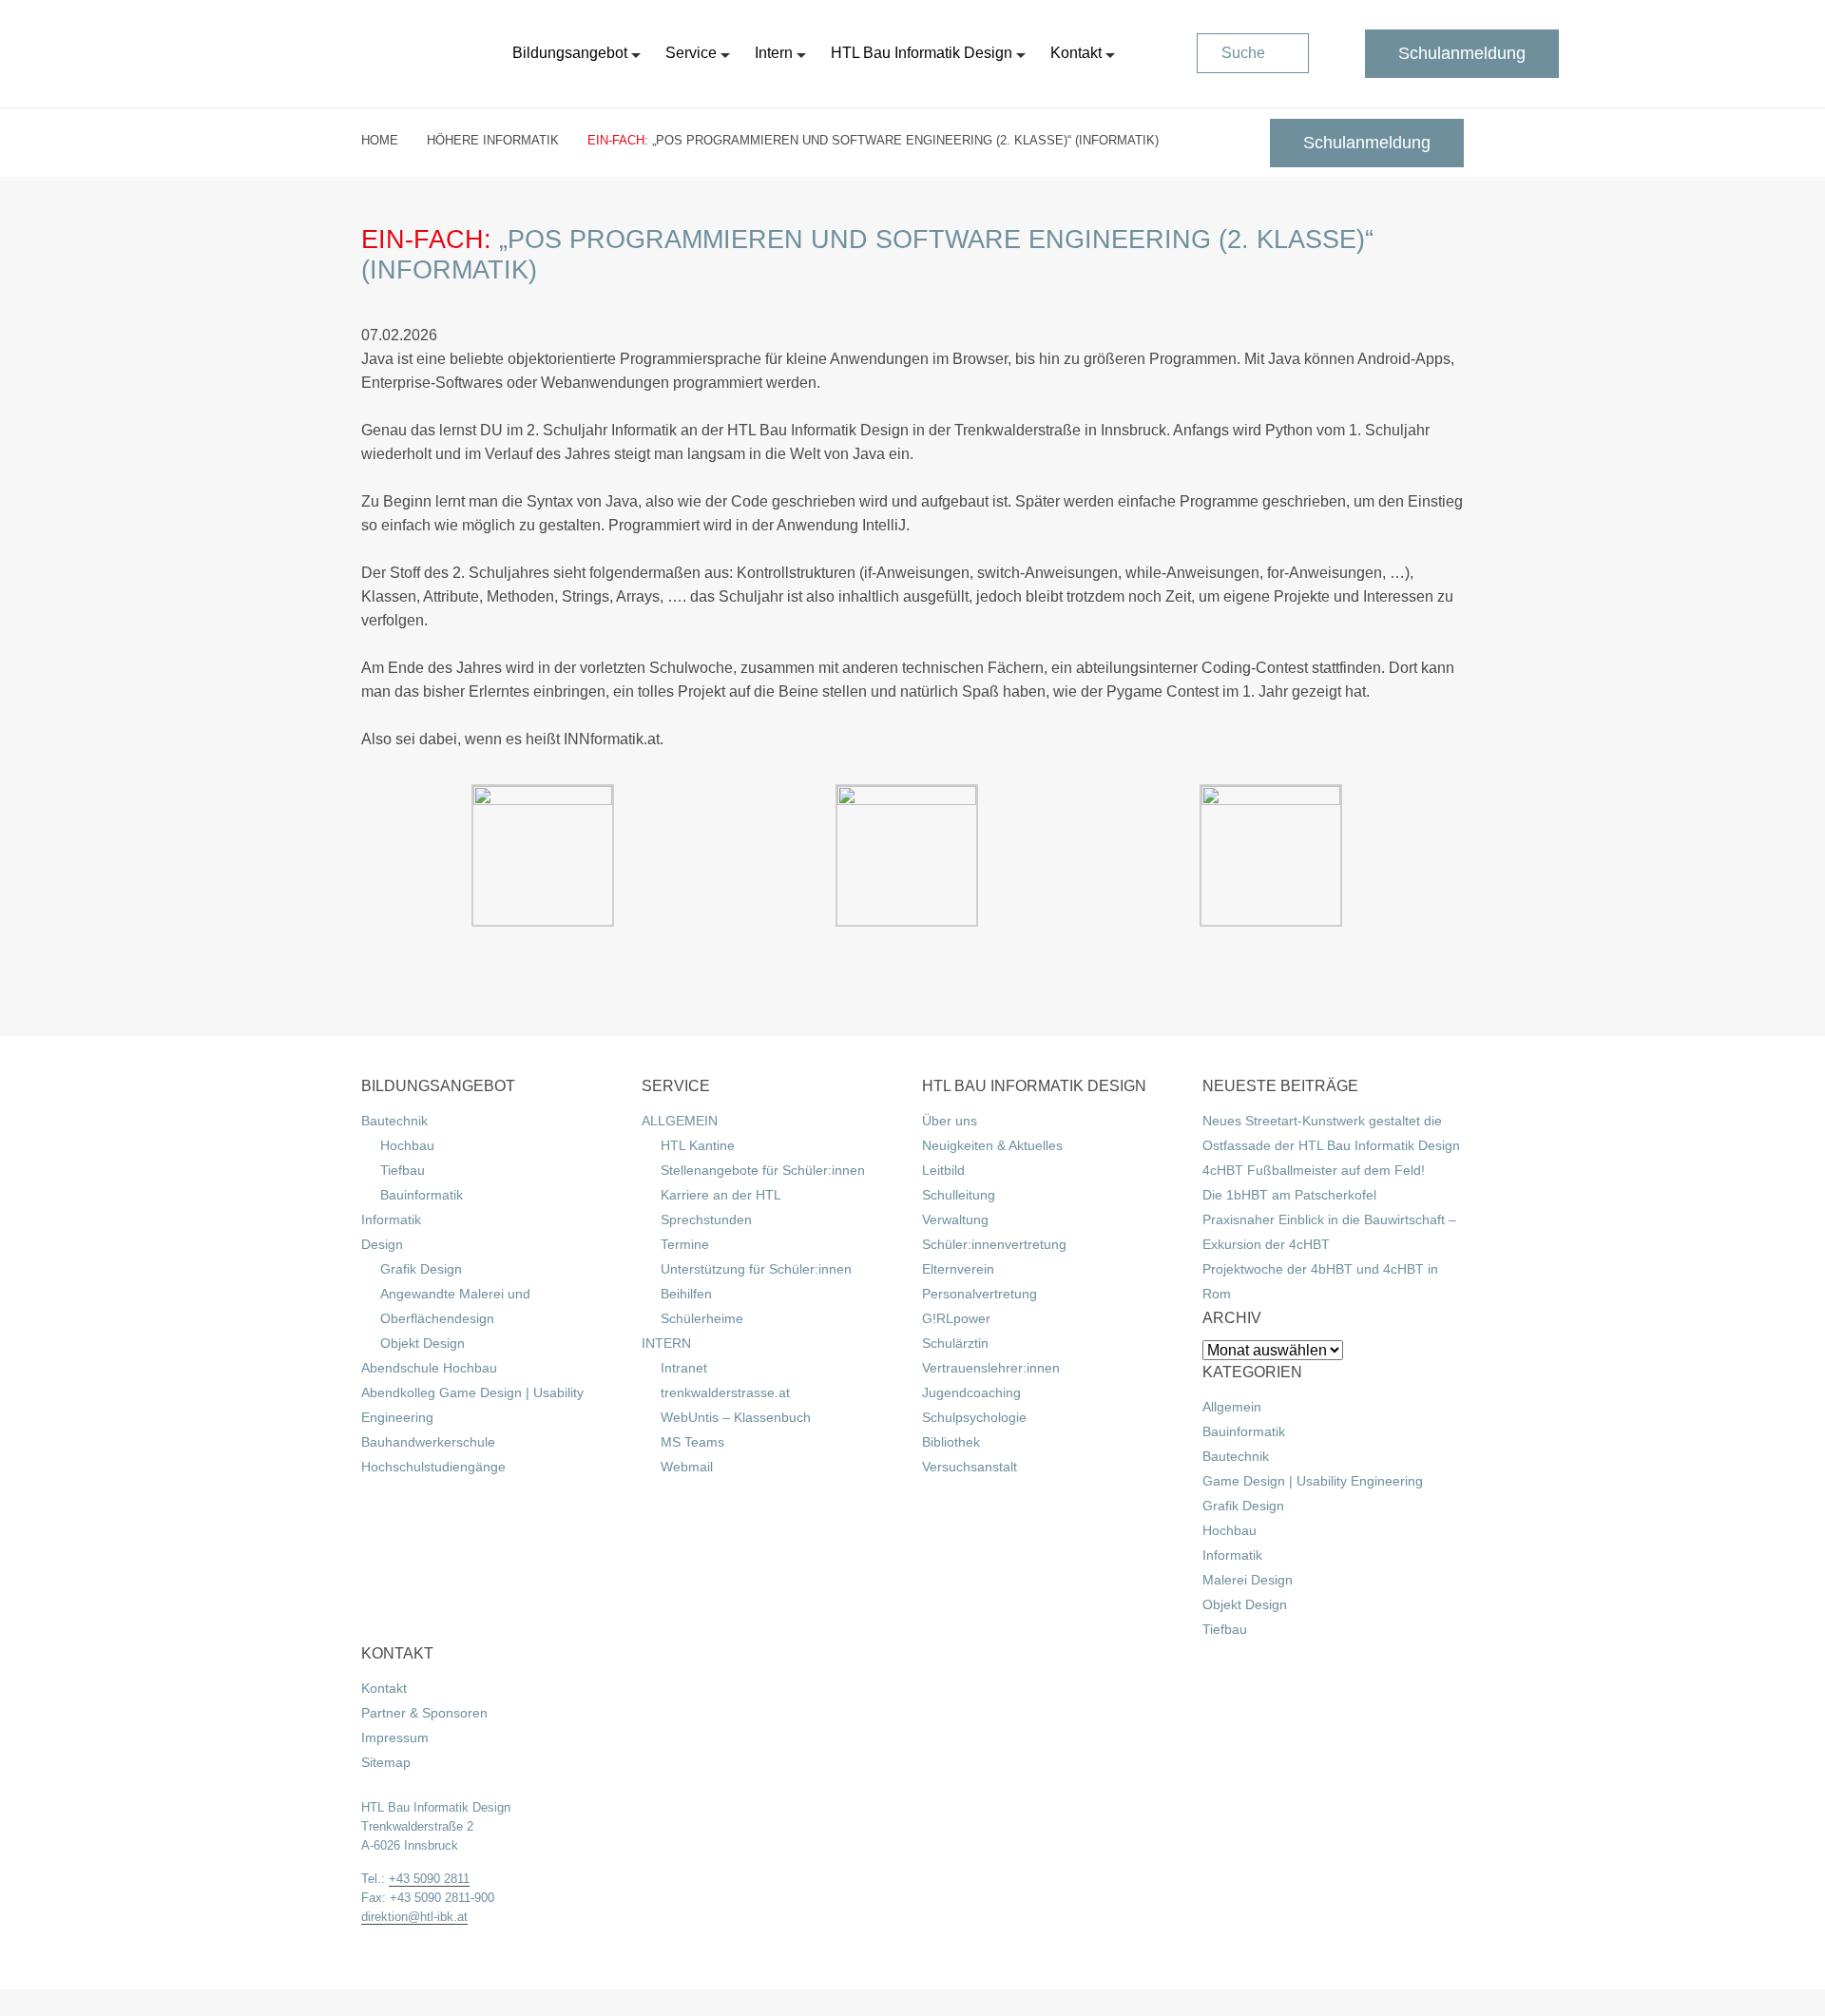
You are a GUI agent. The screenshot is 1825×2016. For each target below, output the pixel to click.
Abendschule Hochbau (429, 1368)
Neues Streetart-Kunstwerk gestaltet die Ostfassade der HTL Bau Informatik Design (1331, 1133)
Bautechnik (394, 1121)
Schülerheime (702, 1318)
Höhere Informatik (493, 140)
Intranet (684, 1368)
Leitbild (943, 1170)
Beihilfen (686, 1294)
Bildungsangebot (570, 53)
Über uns (950, 1121)
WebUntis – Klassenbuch (736, 1417)
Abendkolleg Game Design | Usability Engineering (472, 1405)
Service (691, 53)
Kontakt (1076, 53)
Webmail (687, 1467)
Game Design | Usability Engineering (1313, 1481)
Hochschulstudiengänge (433, 1467)
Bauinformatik (422, 1195)
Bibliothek (951, 1442)
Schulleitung (959, 1195)
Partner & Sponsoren (424, 1713)
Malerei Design (1248, 1580)
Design (382, 1244)
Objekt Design (423, 1343)
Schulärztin (955, 1343)
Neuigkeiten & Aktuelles (992, 1145)
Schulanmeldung (1462, 53)
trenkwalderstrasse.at (725, 1392)
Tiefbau (403, 1170)
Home (380, 140)
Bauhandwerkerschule (428, 1442)
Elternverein (958, 1269)
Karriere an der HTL (721, 1195)
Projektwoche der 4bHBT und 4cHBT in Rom (1320, 1281)
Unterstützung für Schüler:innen (756, 1269)
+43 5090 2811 (429, 1879)
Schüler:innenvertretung (994, 1244)
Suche (1243, 53)
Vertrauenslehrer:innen (991, 1368)
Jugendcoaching (971, 1392)
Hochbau (407, 1145)
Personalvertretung (980, 1294)
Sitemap (386, 1762)
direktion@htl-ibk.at (414, 1917)
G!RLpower (956, 1318)
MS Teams (692, 1442)
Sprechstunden (706, 1219)
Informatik (391, 1219)
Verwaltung (955, 1219)
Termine (685, 1244)
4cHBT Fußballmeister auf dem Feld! (1314, 1170)
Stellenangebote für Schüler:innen (763, 1170)
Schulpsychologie (974, 1417)
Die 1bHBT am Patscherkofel (1289, 1195)
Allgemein (1232, 1407)
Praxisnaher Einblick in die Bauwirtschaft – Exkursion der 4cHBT (1329, 1232)
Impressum (395, 1738)
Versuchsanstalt (970, 1467)
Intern (774, 53)
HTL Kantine (698, 1145)
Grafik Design (421, 1269)
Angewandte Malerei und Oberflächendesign (455, 1306)
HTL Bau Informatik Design (922, 53)
